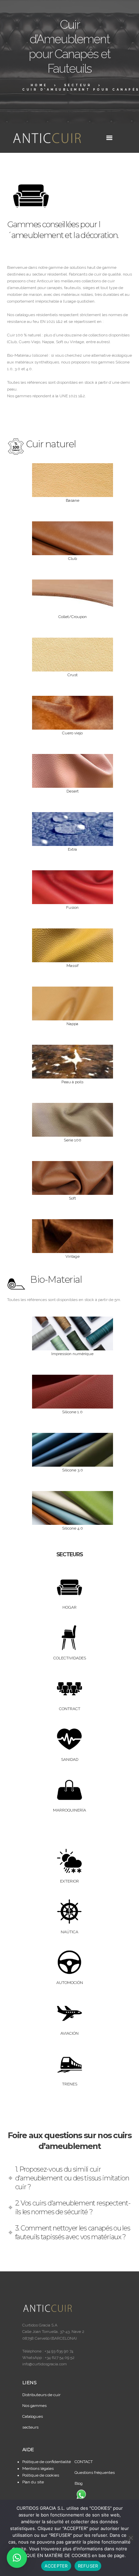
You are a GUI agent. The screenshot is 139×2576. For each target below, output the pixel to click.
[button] (17, 2558)
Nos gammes (34, 2406)
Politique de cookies (41, 2475)
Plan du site (33, 2482)
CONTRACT (70, 1709)
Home (39, 85)
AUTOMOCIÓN (70, 1983)
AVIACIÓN (69, 2033)
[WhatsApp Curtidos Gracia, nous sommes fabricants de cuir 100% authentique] (81, 2494)
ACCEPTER (56, 2566)
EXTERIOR (69, 1881)
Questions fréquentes (95, 2473)
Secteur (78, 85)
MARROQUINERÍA (69, 1810)
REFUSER (88, 2566)
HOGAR (69, 1607)
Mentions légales (38, 2468)
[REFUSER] (131, 2538)
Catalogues (33, 2416)
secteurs (30, 2427)
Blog (79, 2483)
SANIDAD (70, 1759)
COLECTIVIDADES (70, 1658)
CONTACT (84, 2462)
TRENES (70, 2084)
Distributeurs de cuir (41, 2395)
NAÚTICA (69, 1932)
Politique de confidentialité (47, 2462)
